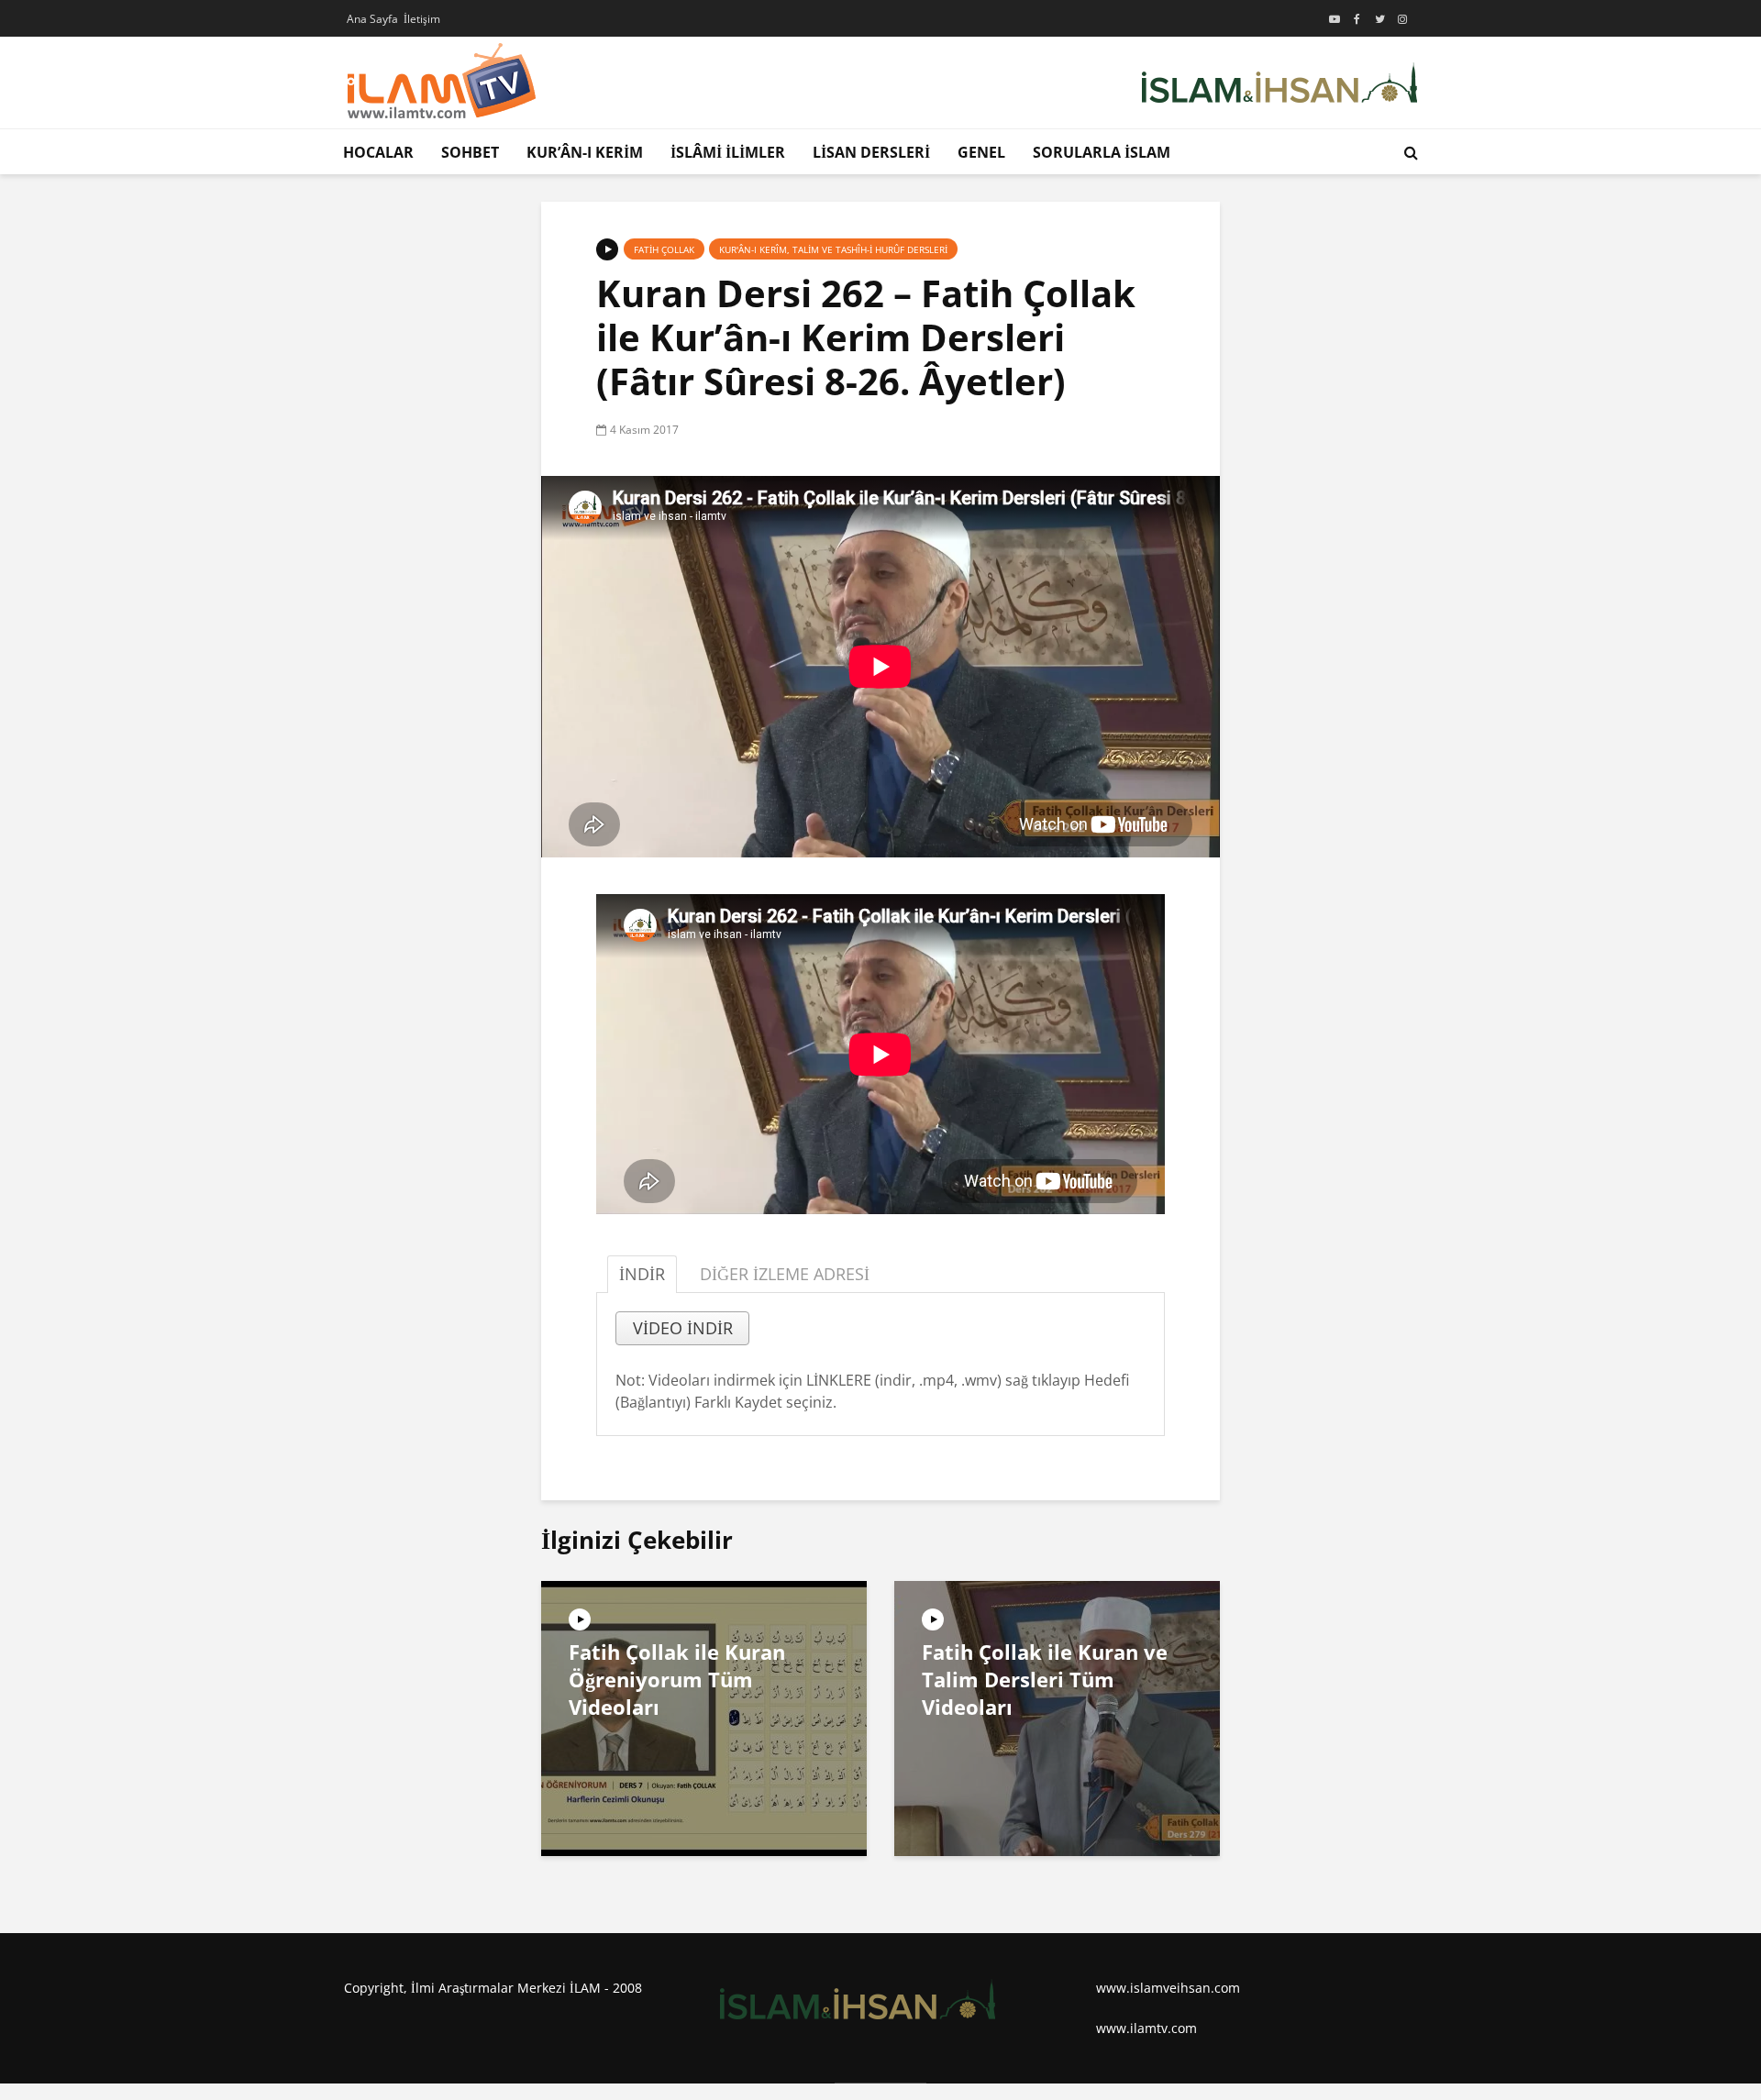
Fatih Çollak (664, 249)
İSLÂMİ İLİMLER (728, 152)
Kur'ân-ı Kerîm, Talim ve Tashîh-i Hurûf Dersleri (833, 249)
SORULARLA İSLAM (1102, 152)
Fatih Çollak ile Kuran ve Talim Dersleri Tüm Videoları (1045, 1679)
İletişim (422, 19)
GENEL (981, 152)
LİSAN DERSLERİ (871, 152)
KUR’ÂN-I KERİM (585, 152)
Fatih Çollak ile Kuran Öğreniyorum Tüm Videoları (677, 1679)
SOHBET (470, 152)
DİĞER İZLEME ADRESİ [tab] (785, 1274)
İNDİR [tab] (642, 1274)
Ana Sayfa (372, 19)
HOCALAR (378, 152)
